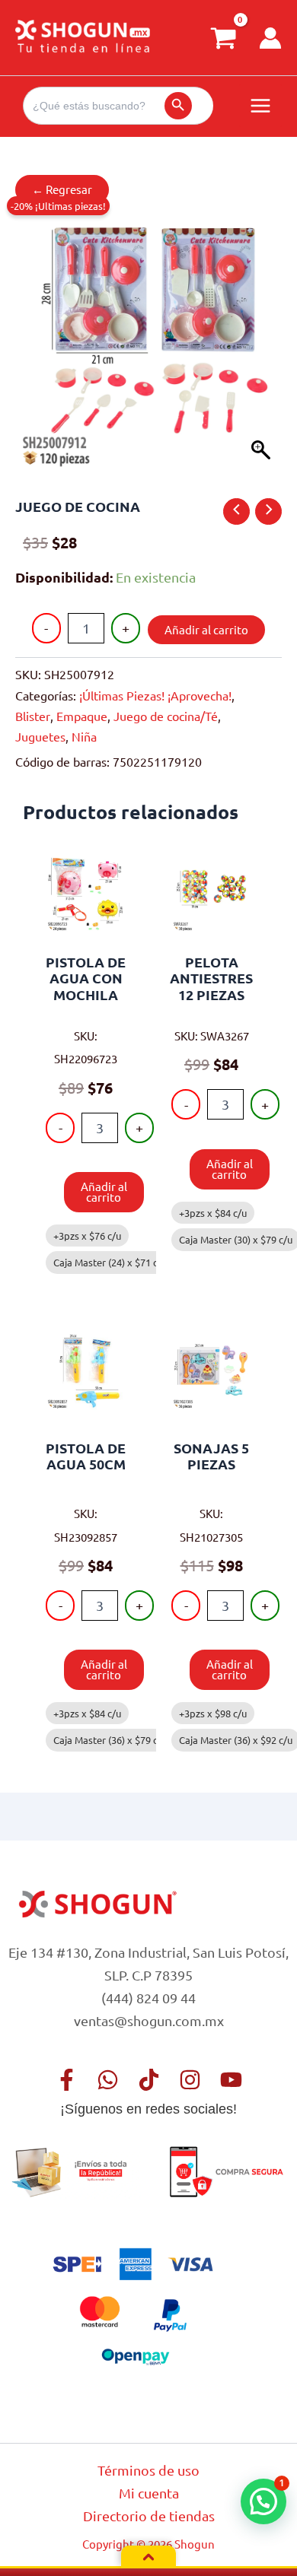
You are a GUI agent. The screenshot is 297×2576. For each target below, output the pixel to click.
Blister (33, 716)
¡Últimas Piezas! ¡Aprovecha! (155, 695)
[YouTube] (231, 2080)
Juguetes (40, 736)
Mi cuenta (149, 2493)
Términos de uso (148, 2470)
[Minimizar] (148, 2557)
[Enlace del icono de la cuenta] (270, 38)
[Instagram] (190, 2080)
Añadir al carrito (206, 629)
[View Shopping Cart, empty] (223, 38)
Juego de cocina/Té (166, 716)
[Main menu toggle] (260, 106)
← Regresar (62, 189)
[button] (263, 2501)
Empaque (82, 716)
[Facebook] (67, 2080)
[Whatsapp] (108, 2080)
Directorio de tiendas (149, 2516)
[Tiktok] (149, 2080)
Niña (84, 736)
